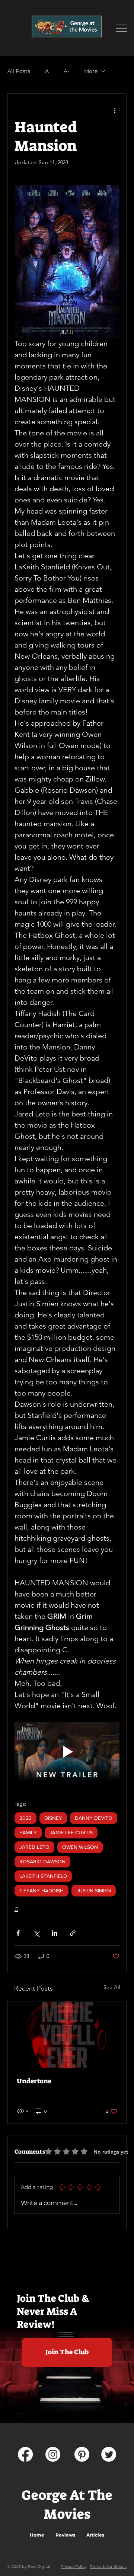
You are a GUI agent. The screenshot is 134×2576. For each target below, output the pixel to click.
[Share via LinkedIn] (55, 1933)
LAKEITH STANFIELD (43, 1876)
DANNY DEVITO (94, 1818)
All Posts (19, 71)
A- (66, 71)
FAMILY (28, 1832)
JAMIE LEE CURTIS (71, 1832)
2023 (25, 1818)
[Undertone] (67, 2035)
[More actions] (115, 110)
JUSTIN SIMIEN (94, 1891)
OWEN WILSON (80, 1847)
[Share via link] (73, 1933)
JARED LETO (34, 1847)
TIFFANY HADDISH (42, 1891)
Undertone (34, 2081)
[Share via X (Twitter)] (36, 1933)
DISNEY (53, 1818)
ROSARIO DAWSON (42, 1861)
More (91, 71)
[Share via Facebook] (18, 1933)
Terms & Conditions (108, 2567)
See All (112, 1987)
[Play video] (67, 1752)
